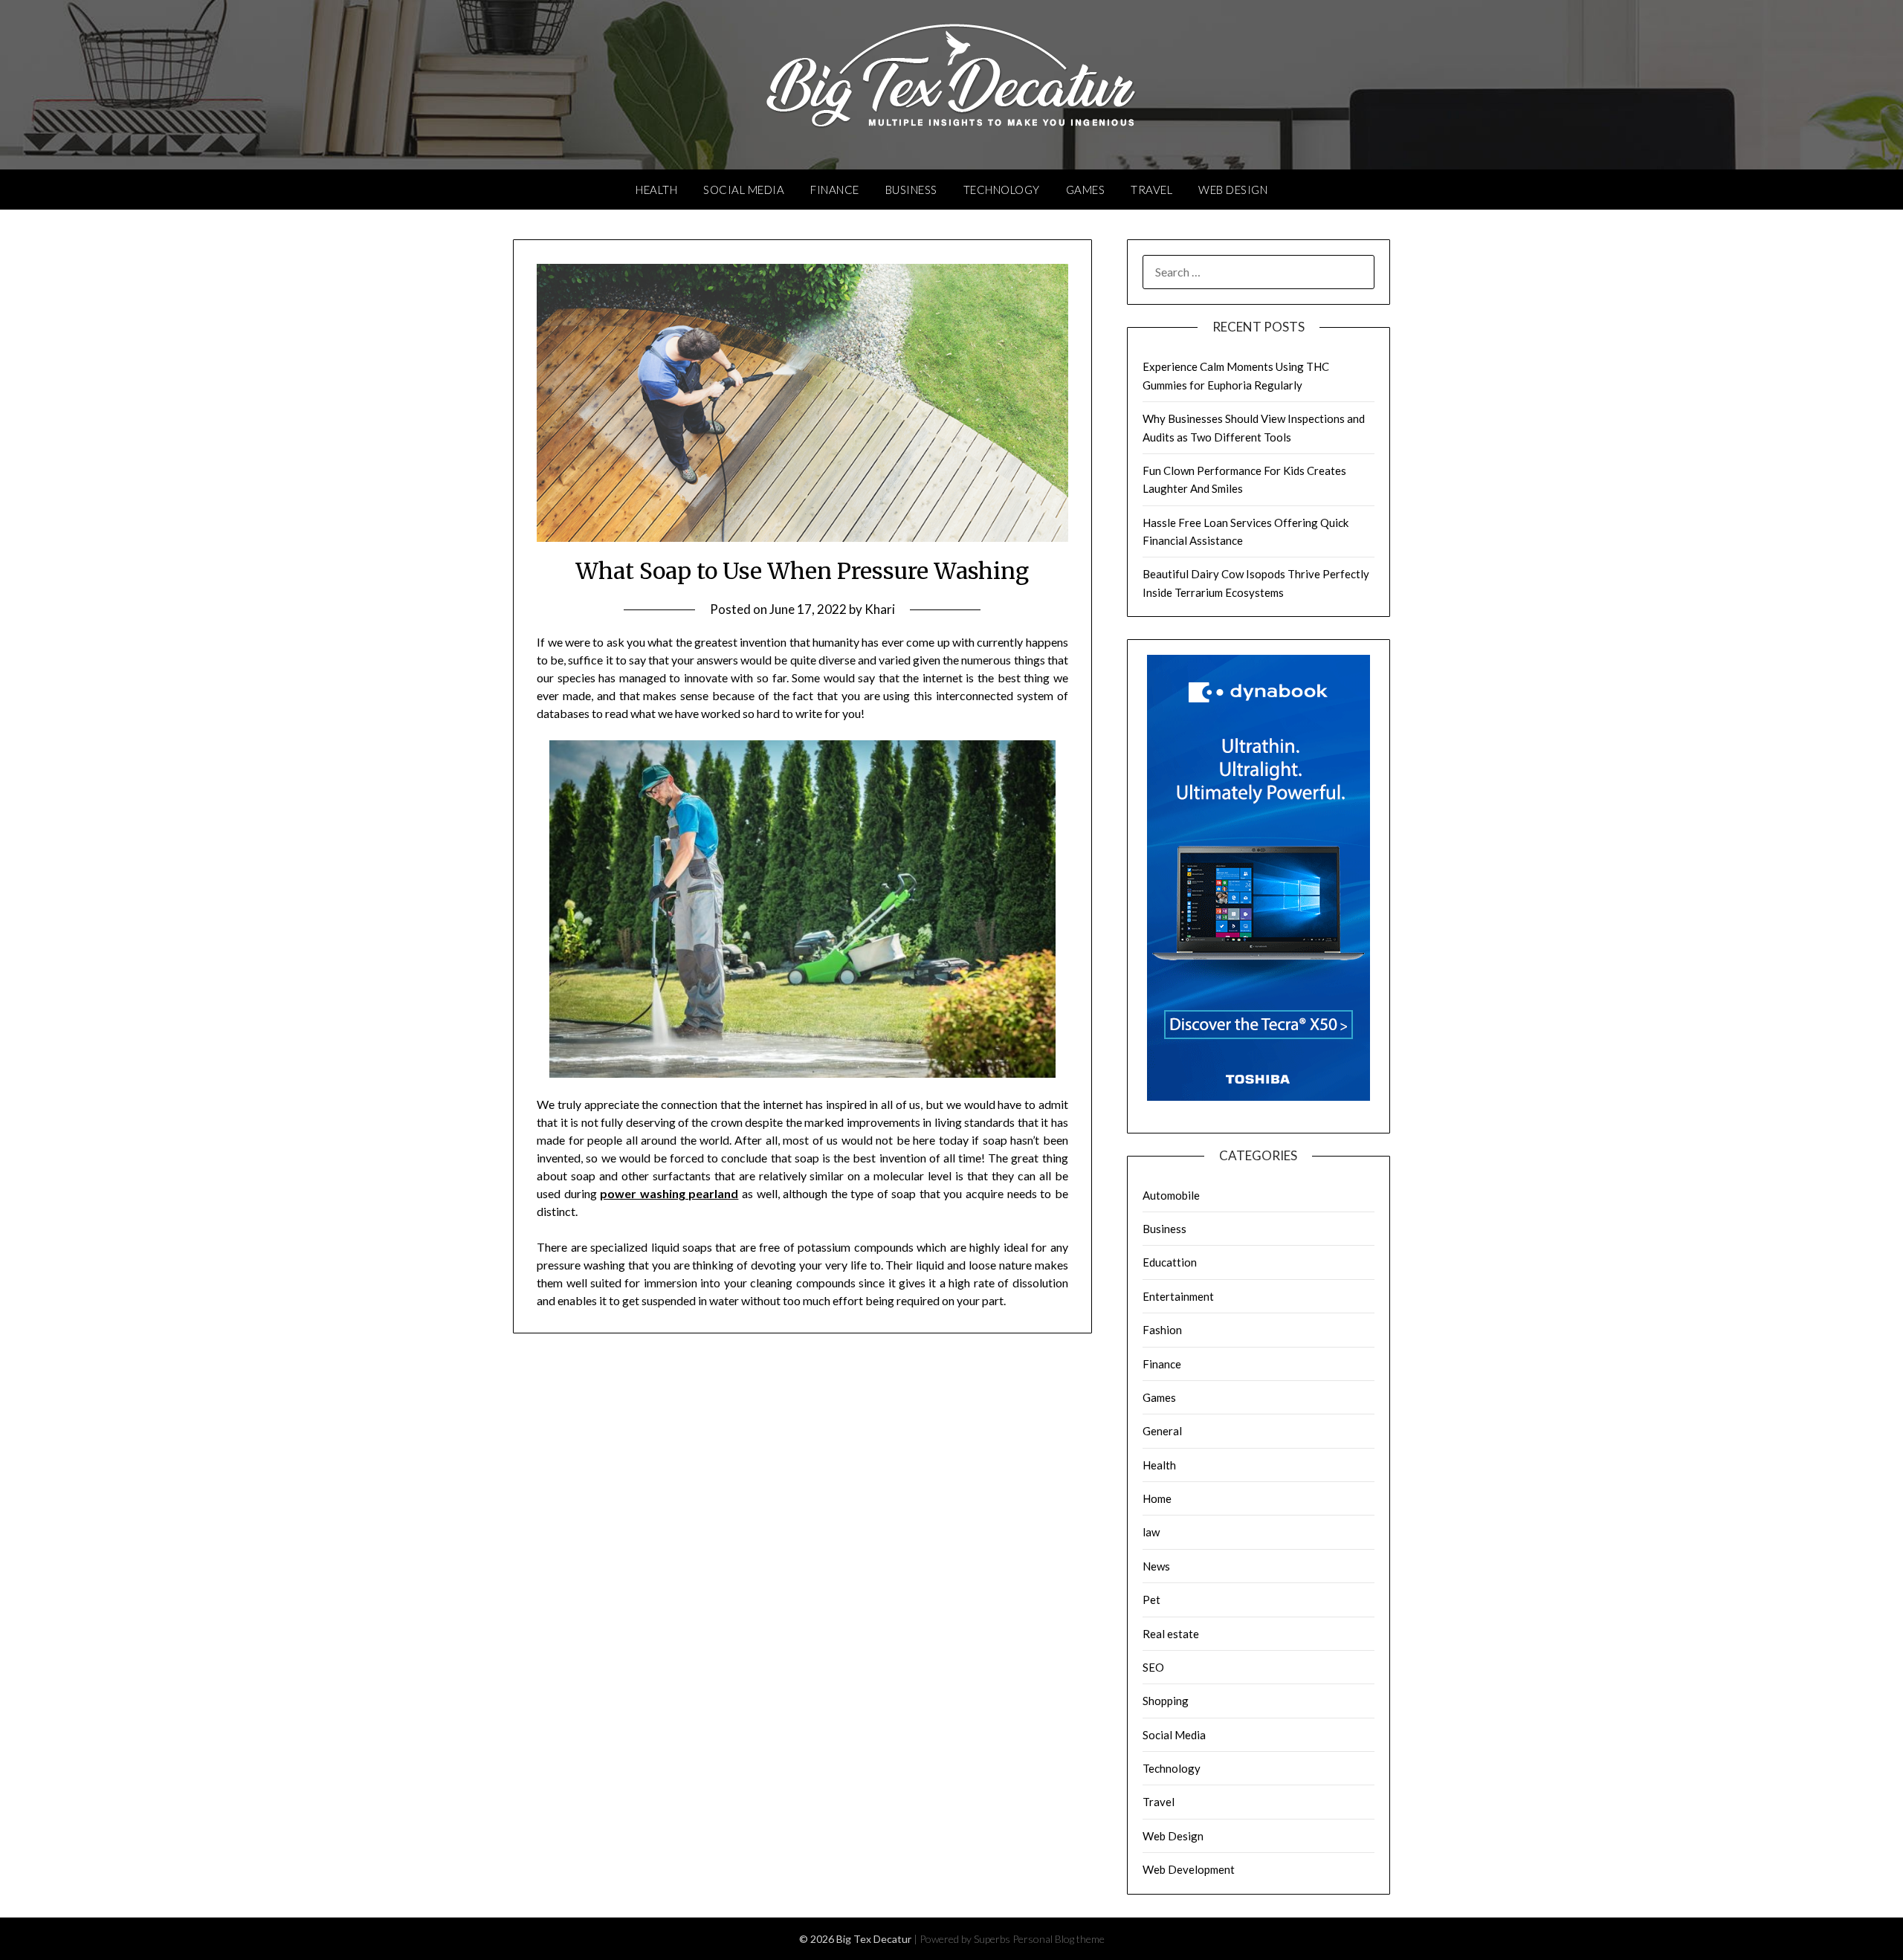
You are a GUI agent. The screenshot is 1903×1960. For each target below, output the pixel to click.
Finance (835, 190)
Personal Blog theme (1059, 1939)
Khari (880, 609)
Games (1086, 190)
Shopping (1166, 1701)
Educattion (1170, 1262)
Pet (1151, 1600)
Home (1157, 1498)
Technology (1002, 190)
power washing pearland (669, 1193)
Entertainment (1178, 1296)
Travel (1151, 190)
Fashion (1162, 1330)
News (1156, 1566)
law (1151, 1532)
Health (656, 190)
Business (911, 190)
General (1162, 1431)
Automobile (1171, 1195)
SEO (1153, 1667)
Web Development (1189, 1869)
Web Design (1233, 190)
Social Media (744, 190)
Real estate (1171, 1634)
